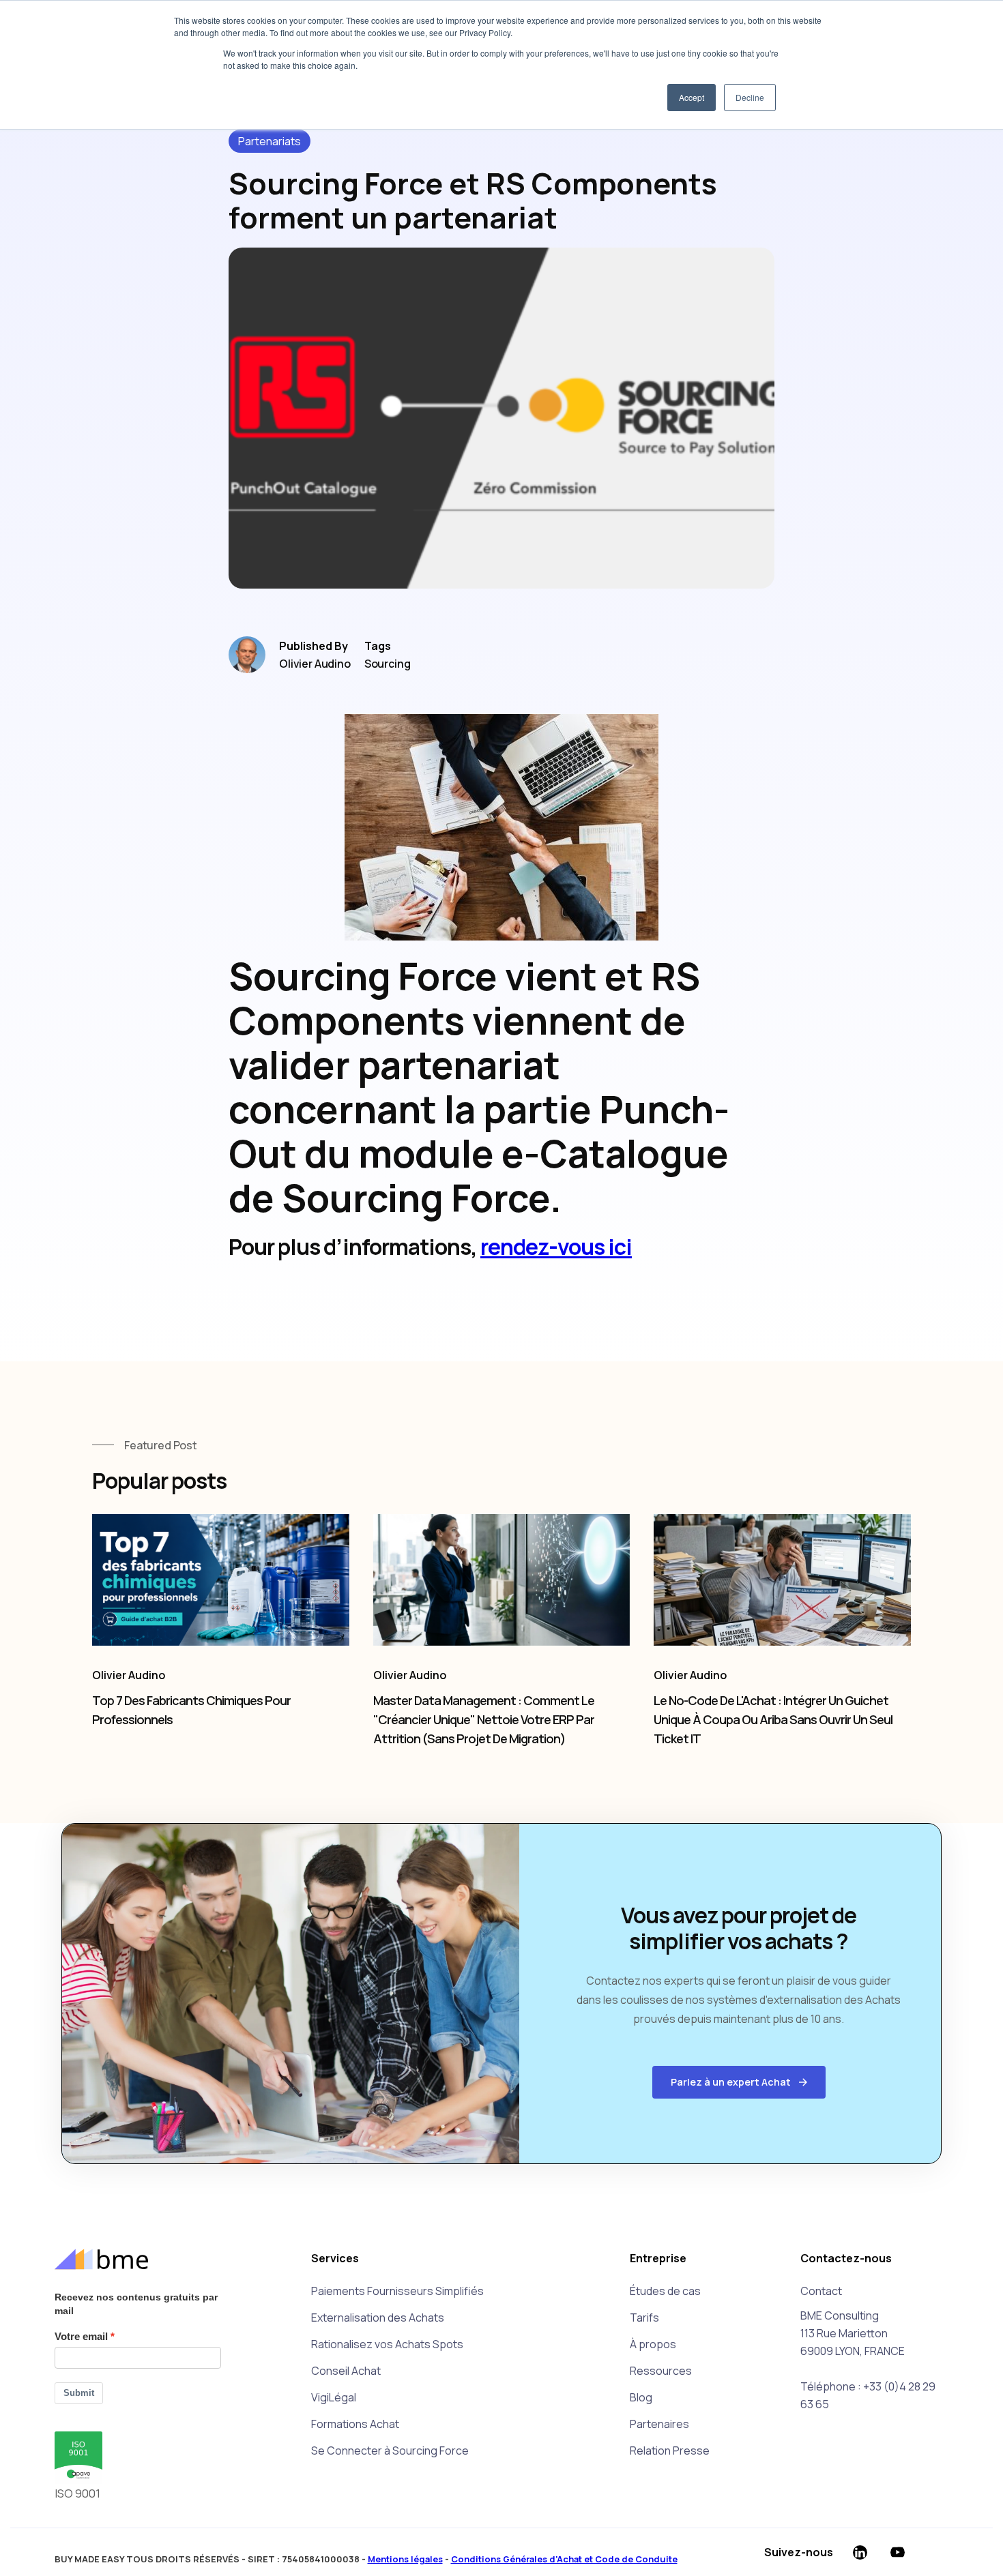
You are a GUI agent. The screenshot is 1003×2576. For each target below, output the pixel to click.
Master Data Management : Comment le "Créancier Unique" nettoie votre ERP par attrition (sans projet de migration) (484, 1719)
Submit (79, 2393)
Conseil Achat (346, 2371)
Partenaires (659, 2424)
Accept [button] (692, 97)
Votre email (81, 2336)
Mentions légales (405, 2559)
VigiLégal (334, 2397)
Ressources (661, 2371)
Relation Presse (670, 2451)
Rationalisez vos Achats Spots (387, 2344)
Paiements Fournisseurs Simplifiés (397, 2291)
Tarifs (644, 2318)
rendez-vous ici (556, 1247)
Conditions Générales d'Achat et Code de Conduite (564, 2559)
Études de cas (665, 2291)
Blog (641, 2397)
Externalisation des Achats (378, 2318)
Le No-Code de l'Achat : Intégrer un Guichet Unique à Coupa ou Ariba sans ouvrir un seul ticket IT (773, 1719)
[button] (739, 2082)
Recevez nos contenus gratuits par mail (136, 2304)
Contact (821, 2291)
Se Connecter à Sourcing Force (390, 2451)
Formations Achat (355, 2424)
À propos (653, 2344)
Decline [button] (750, 97)
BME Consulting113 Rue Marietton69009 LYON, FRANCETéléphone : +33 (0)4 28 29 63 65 (868, 2360)
